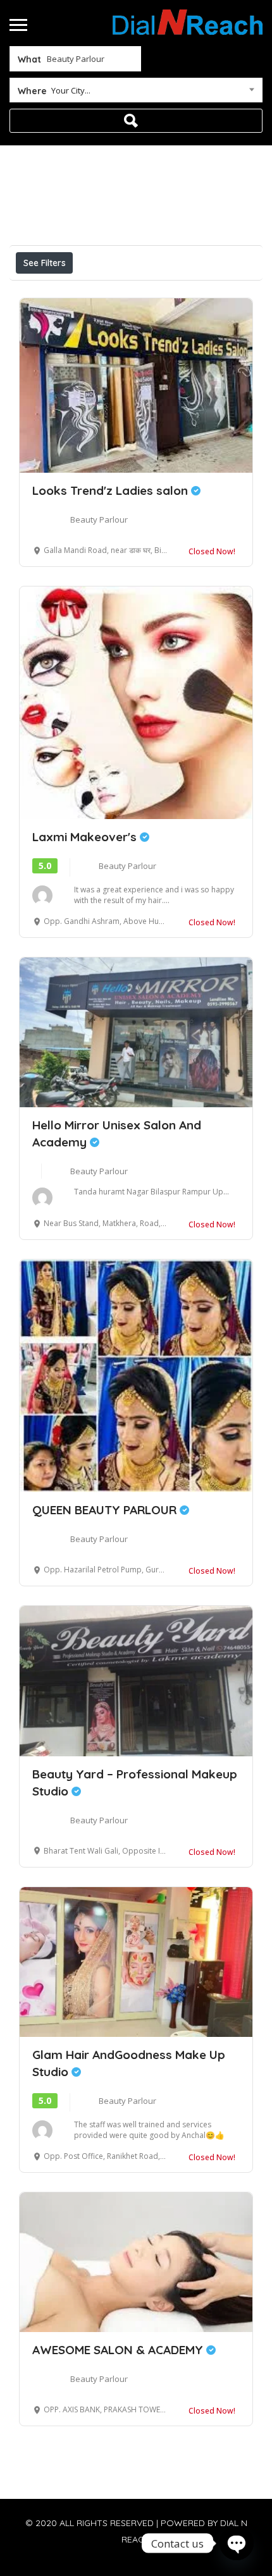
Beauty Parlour (99, 519)
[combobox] (136, 93)
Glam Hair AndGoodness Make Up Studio (129, 2063)
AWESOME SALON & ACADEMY (119, 2350)
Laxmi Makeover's (86, 837)
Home (98, 173)
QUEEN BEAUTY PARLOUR (106, 1510)
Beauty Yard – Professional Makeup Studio (135, 1783)
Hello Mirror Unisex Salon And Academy (117, 1133)
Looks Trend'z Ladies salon (112, 490)
